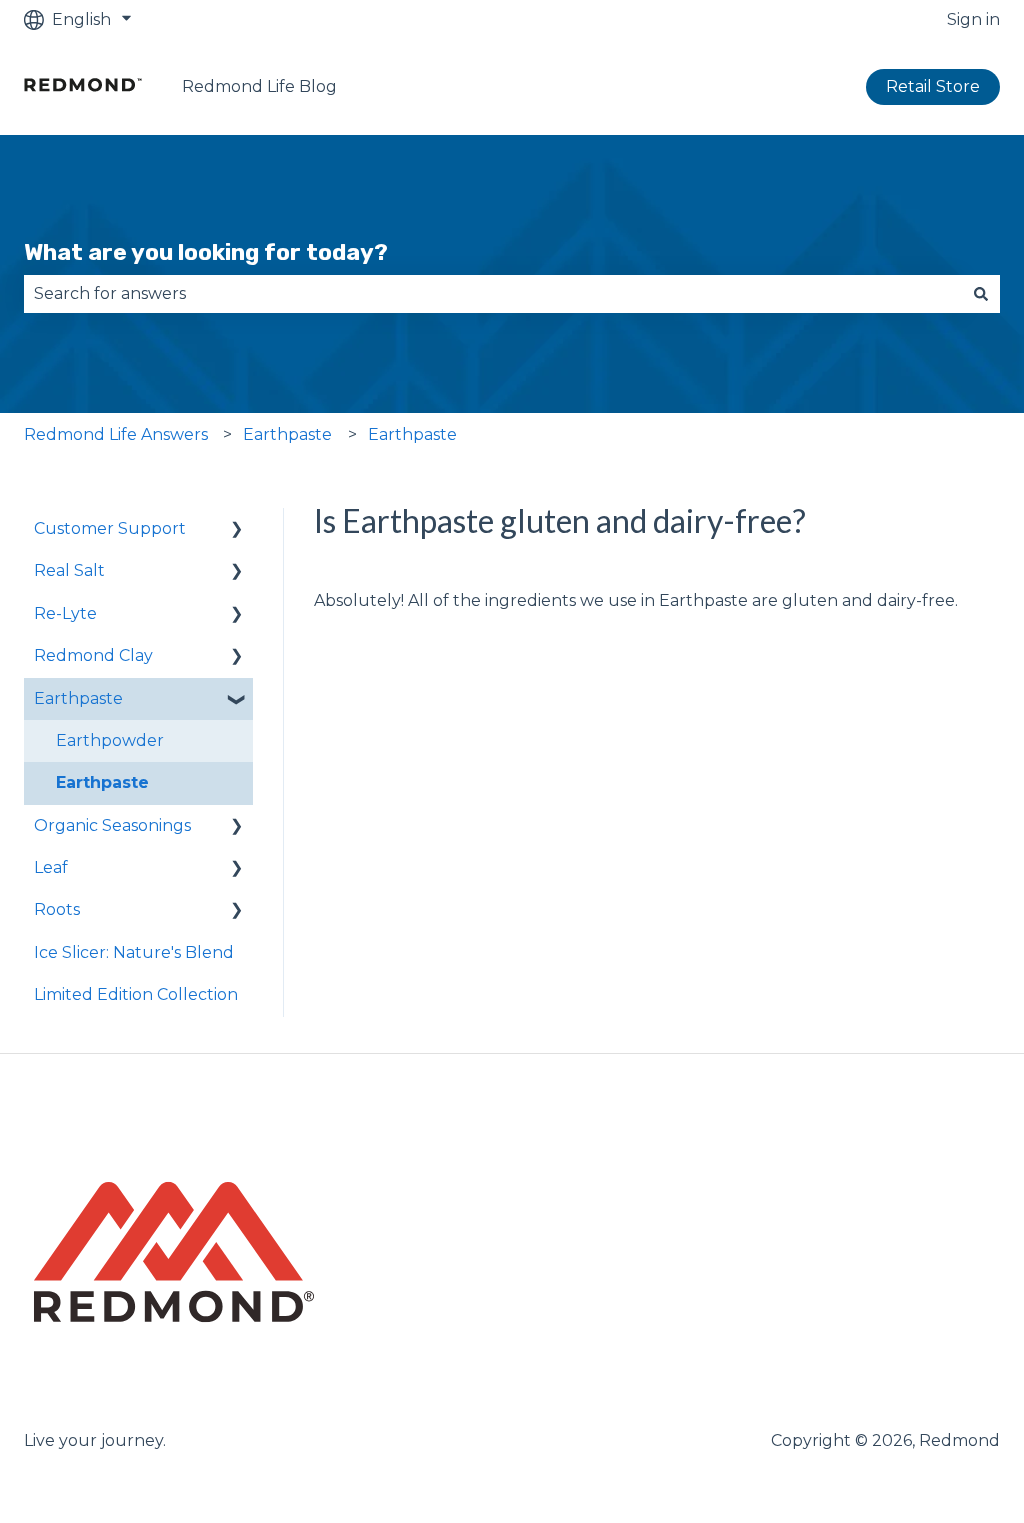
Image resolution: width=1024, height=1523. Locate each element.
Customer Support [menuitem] (110, 528)
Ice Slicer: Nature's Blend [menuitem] (134, 952)
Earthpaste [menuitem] (78, 698)
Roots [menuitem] (57, 909)
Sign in (973, 19)
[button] (237, 530)
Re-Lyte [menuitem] (65, 613)
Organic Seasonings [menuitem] (112, 825)
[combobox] (493, 294)
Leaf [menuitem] (51, 867)
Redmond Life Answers (116, 434)
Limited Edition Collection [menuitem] (136, 994)
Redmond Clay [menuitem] (93, 655)
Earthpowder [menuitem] (110, 740)
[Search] (981, 294)
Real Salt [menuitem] (69, 570)
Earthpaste (287, 434)
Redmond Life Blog (259, 86)
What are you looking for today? (206, 252)
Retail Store (933, 86)
